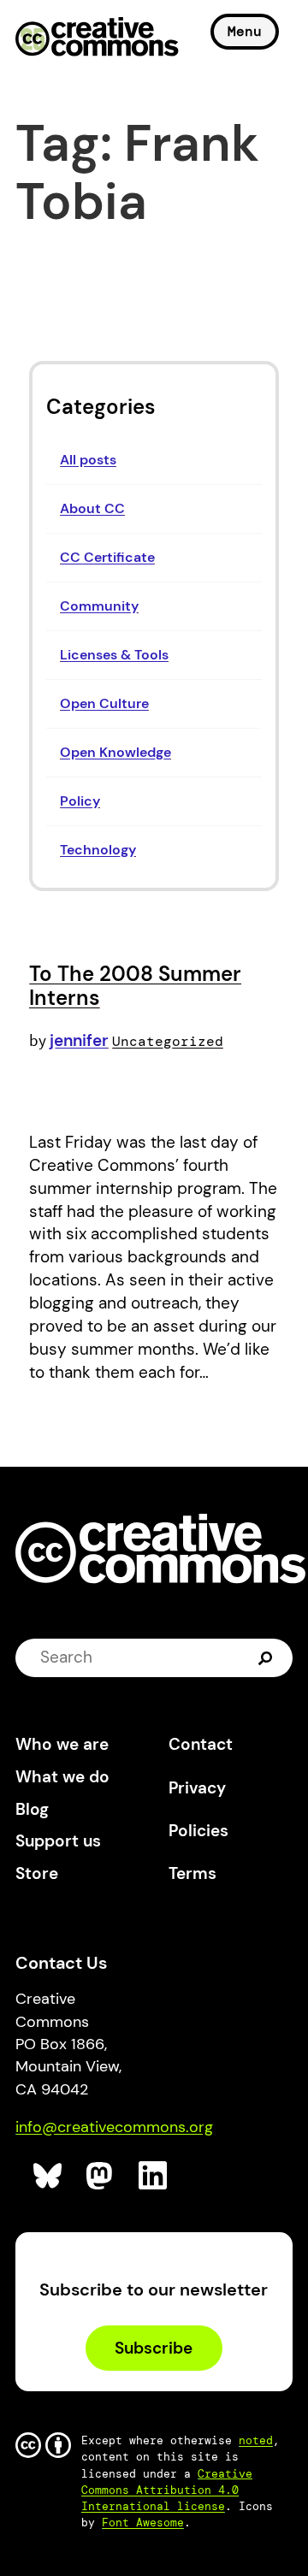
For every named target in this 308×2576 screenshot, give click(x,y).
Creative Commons (97, 38)
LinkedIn (154, 2176)
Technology (98, 850)
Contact (201, 1744)
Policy (80, 801)
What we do (62, 1777)
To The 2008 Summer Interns (135, 986)
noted (256, 2440)
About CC (92, 508)
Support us (58, 1841)
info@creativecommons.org (114, 2127)
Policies (198, 1831)
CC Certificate (107, 557)
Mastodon (101, 2176)
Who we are (62, 1744)
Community (99, 606)
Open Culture (104, 703)
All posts (88, 460)
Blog (32, 1809)
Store (37, 1873)
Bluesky (48, 2176)
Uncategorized (168, 1041)
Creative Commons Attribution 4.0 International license (167, 2490)
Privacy (197, 1788)
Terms (192, 1873)
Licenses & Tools (114, 655)
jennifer (79, 1040)
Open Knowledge (115, 752)
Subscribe (154, 2348)
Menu (245, 31)
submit (267, 1657)
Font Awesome (143, 2523)
